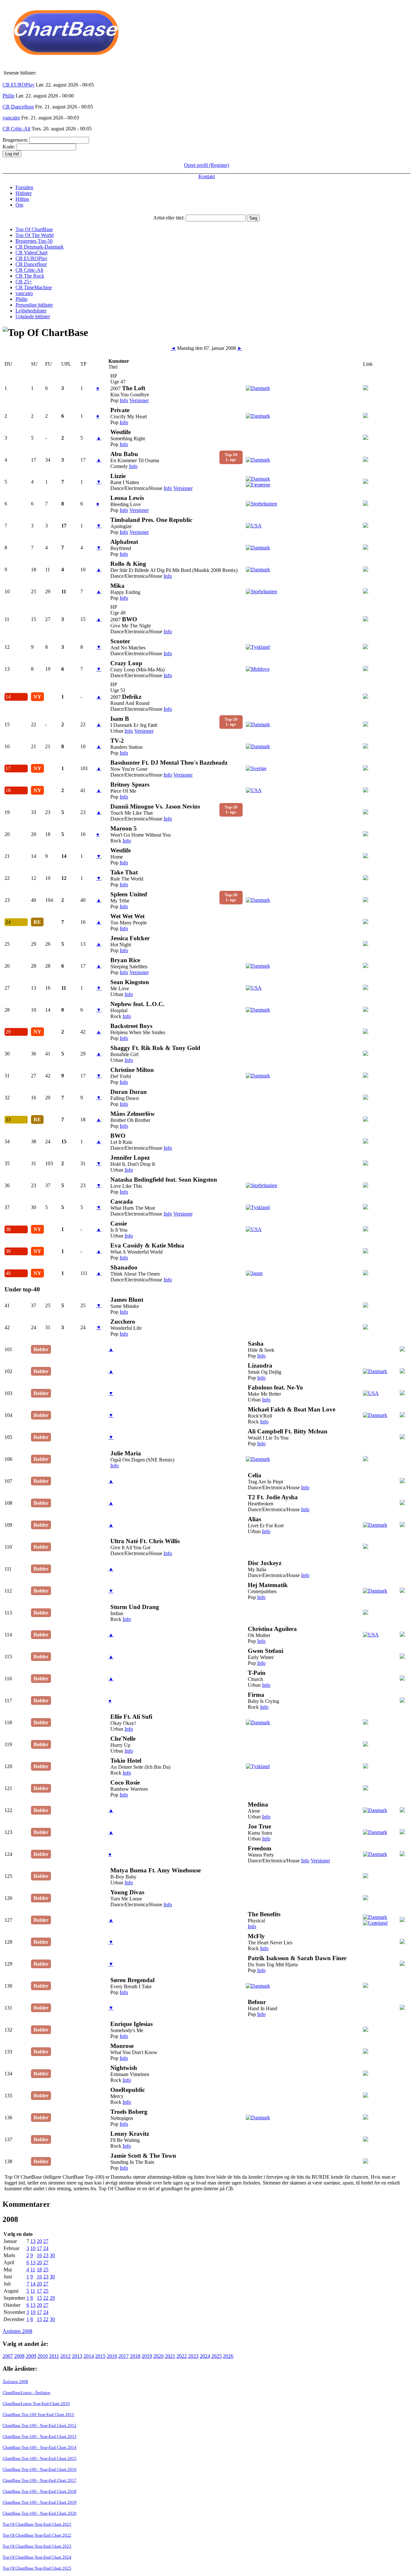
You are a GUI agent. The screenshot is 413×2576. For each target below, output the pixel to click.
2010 (43, 2356)
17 (39, 2248)
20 (39, 2241)
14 (33, 2284)
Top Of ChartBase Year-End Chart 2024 (37, 2557)
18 (39, 2270)
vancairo (11, 118)
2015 (100, 2356)
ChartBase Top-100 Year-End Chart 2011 (38, 2414)
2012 (65, 2356)
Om (19, 205)
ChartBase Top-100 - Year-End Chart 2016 (40, 2469)
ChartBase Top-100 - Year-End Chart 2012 (40, 2425)
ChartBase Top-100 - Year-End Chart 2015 (40, 2458)
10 (33, 2248)
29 (52, 2298)
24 (46, 2248)
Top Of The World (35, 235)
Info (124, 400)
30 (52, 2255)
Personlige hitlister (34, 305)
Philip (9, 96)
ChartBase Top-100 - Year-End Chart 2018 (40, 2491)
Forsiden (24, 187)
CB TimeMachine (34, 287)
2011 (54, 2356)
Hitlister (24, 193)
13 (33, 2241)
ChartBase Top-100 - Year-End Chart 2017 (40, 2480)
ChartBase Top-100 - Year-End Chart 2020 (40, 2513)
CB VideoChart (31, 253)
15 (39, 2298)
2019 (147, 2356)
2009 (31, 2356)
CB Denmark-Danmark (40, 247)
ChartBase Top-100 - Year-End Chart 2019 (40, 2502)
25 (46, 2270)
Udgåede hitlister (33, 316)
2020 (158, 2356)
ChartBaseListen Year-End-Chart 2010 (36, 2403)
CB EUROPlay (19, 85)
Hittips (22, 199)
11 (33, 2270)
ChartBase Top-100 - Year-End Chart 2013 (40, 2436)
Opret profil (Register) (206, 165)
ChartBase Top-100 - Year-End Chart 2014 (40, 2447)
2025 (217, 2356)
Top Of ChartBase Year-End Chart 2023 (37, 2546)
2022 (182, 2356)
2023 (193, 2356)
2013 (77, 2356)
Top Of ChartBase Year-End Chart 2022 (37, 2535)
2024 (205, 2356)
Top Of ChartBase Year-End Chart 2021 (37, 2524)
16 (39, 2255)
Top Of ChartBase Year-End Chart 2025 (37, 2568)
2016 (112, 2356)
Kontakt (207, 176)
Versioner (139, 400)
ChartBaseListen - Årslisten (26, 2393)
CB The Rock (30, 276)
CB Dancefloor (18, 107)
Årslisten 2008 (17, 2331)
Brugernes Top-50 (34, 241)
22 (46, 2298)
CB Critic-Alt (16, 129)
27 (46, 2241)
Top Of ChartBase (34, 229)
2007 (8, 2356)
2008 (19, 2356)
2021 (170, 2356)
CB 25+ (24, 282)
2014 (89, 2356)
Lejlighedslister (31, 311)
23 (46, 2255)
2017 (124, 2356)
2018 (135, 2356)
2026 (228, 2356)
